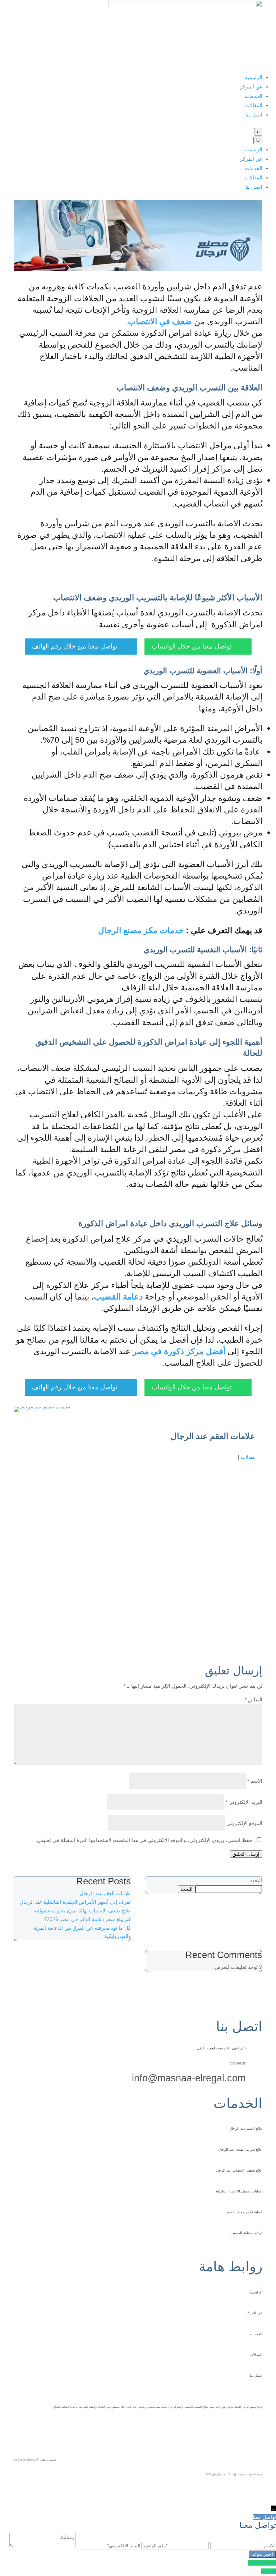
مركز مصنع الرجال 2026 (219, 2474)
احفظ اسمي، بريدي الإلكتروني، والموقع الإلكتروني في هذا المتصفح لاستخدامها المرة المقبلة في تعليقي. (145, 1840)
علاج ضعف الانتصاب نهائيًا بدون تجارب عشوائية (82, 1911)
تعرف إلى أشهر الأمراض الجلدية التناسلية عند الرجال (75, 1902)
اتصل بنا (254, 115)
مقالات (248, 1457)
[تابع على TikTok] (257, 2425)
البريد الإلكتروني (244, 1802)
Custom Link (262, 2563)
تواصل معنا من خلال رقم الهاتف (81, 646)
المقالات (254, 105)
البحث (256, 1880)
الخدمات (254, 96)
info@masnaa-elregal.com (189, 2078)
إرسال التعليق (246, 1854)
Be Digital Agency (24, 2460)
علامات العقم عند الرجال (105, 1893)
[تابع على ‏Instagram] (245, 2425)
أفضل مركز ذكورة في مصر (179, 1351)
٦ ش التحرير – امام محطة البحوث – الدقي (221, 2048)
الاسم (255, 1781)
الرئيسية (254, 77)
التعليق (254, 1700)
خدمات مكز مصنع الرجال (141, 930)
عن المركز (251, 87)
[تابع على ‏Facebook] (233, 2425)
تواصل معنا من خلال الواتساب (198, 646)
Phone (269, 2571)
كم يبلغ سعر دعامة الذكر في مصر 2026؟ (88, 1919)
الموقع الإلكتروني (244, 1823)
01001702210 (238, 2064)
